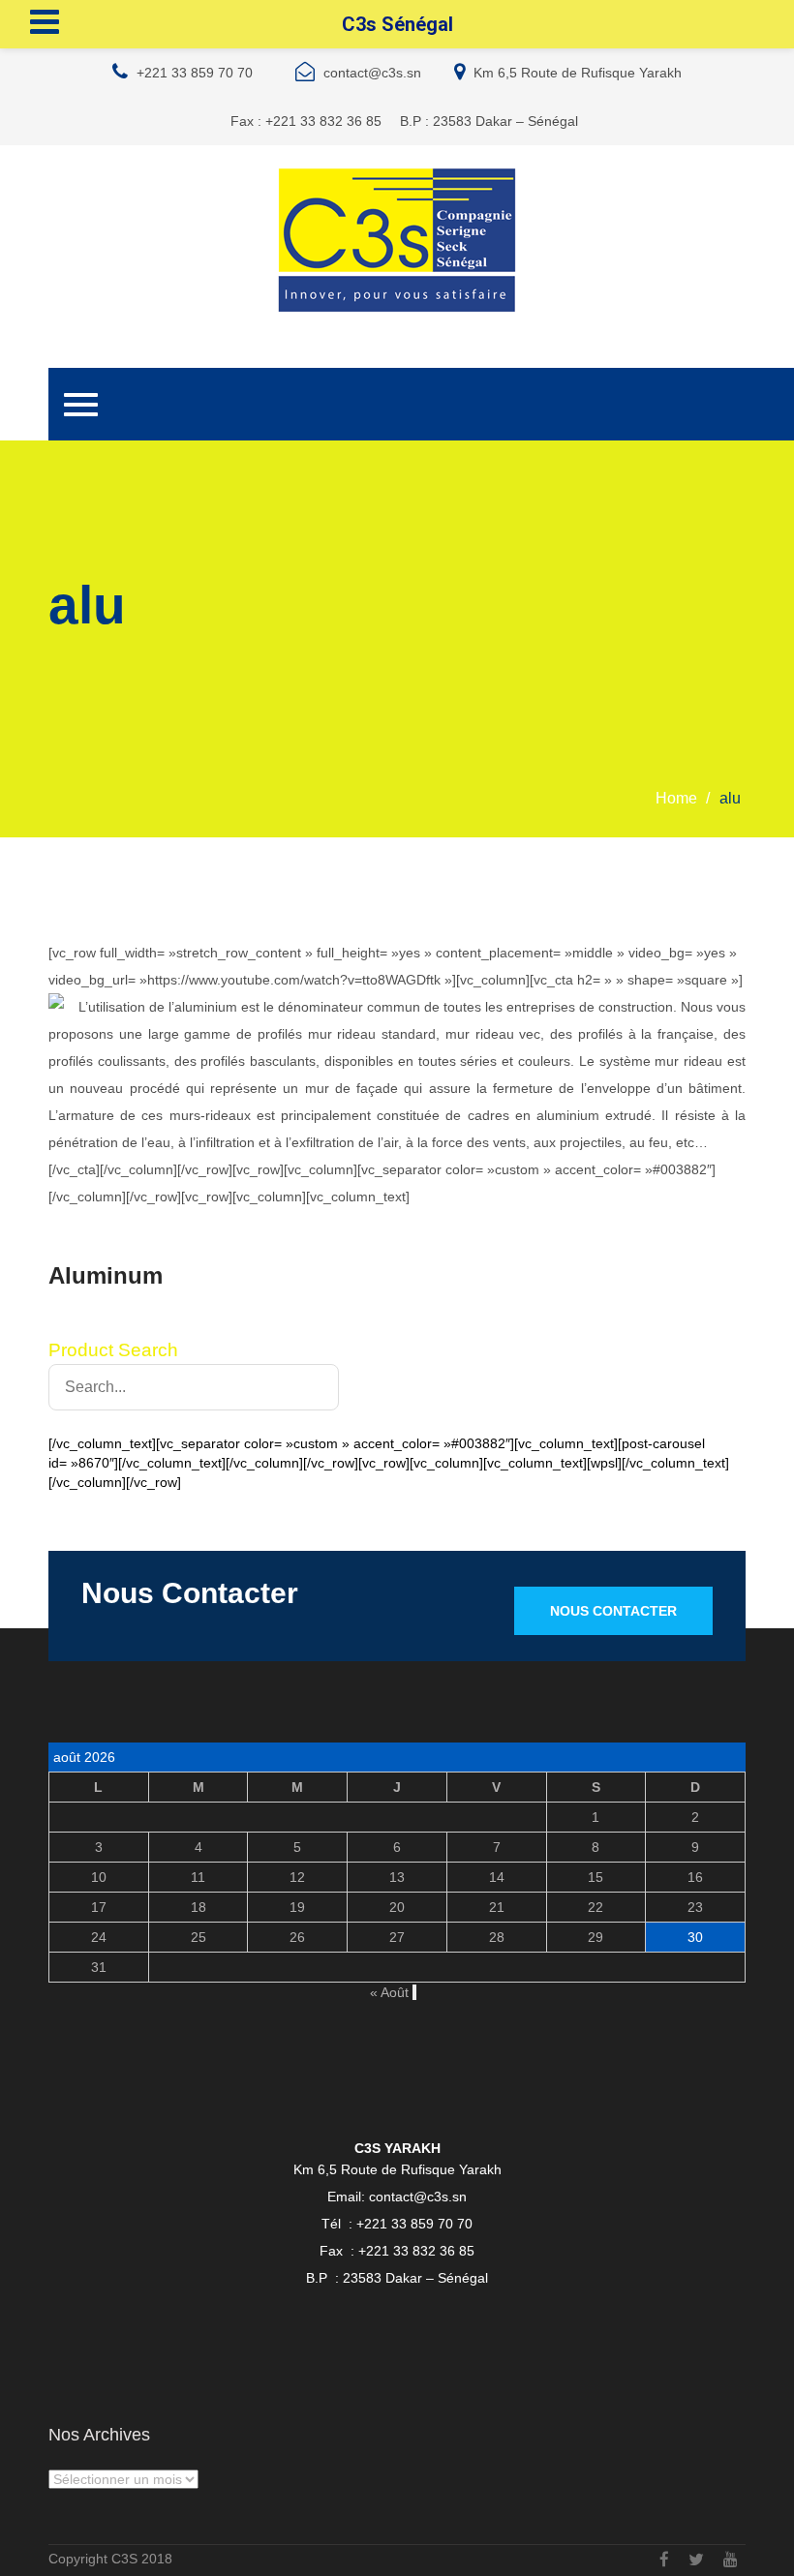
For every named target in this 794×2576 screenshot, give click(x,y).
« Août (389, 1992)
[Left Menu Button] (44, 22)
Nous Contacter (613, 1611)
